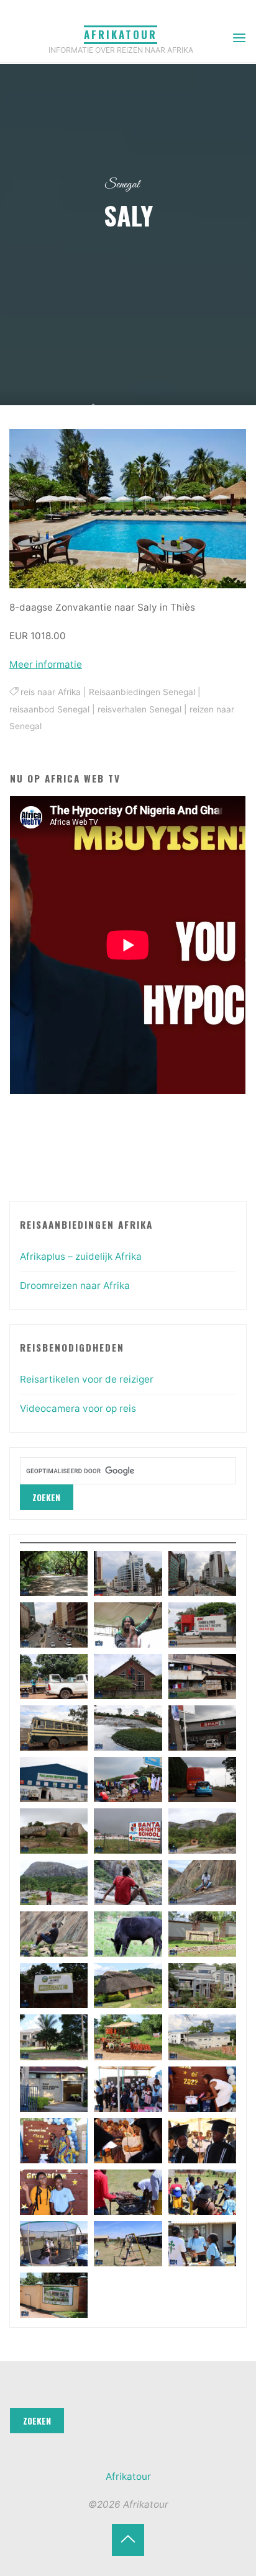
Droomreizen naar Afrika (75, 1286)
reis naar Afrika (51, 693)
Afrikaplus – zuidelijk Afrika (81, 1256)
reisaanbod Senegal (49, 709)
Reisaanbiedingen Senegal (142, 693)
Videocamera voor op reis (78, 1408)
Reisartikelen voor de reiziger (87, 1379)
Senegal (122, 185)
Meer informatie (46, 664)
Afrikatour (121, 34)
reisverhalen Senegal (139, 709)
